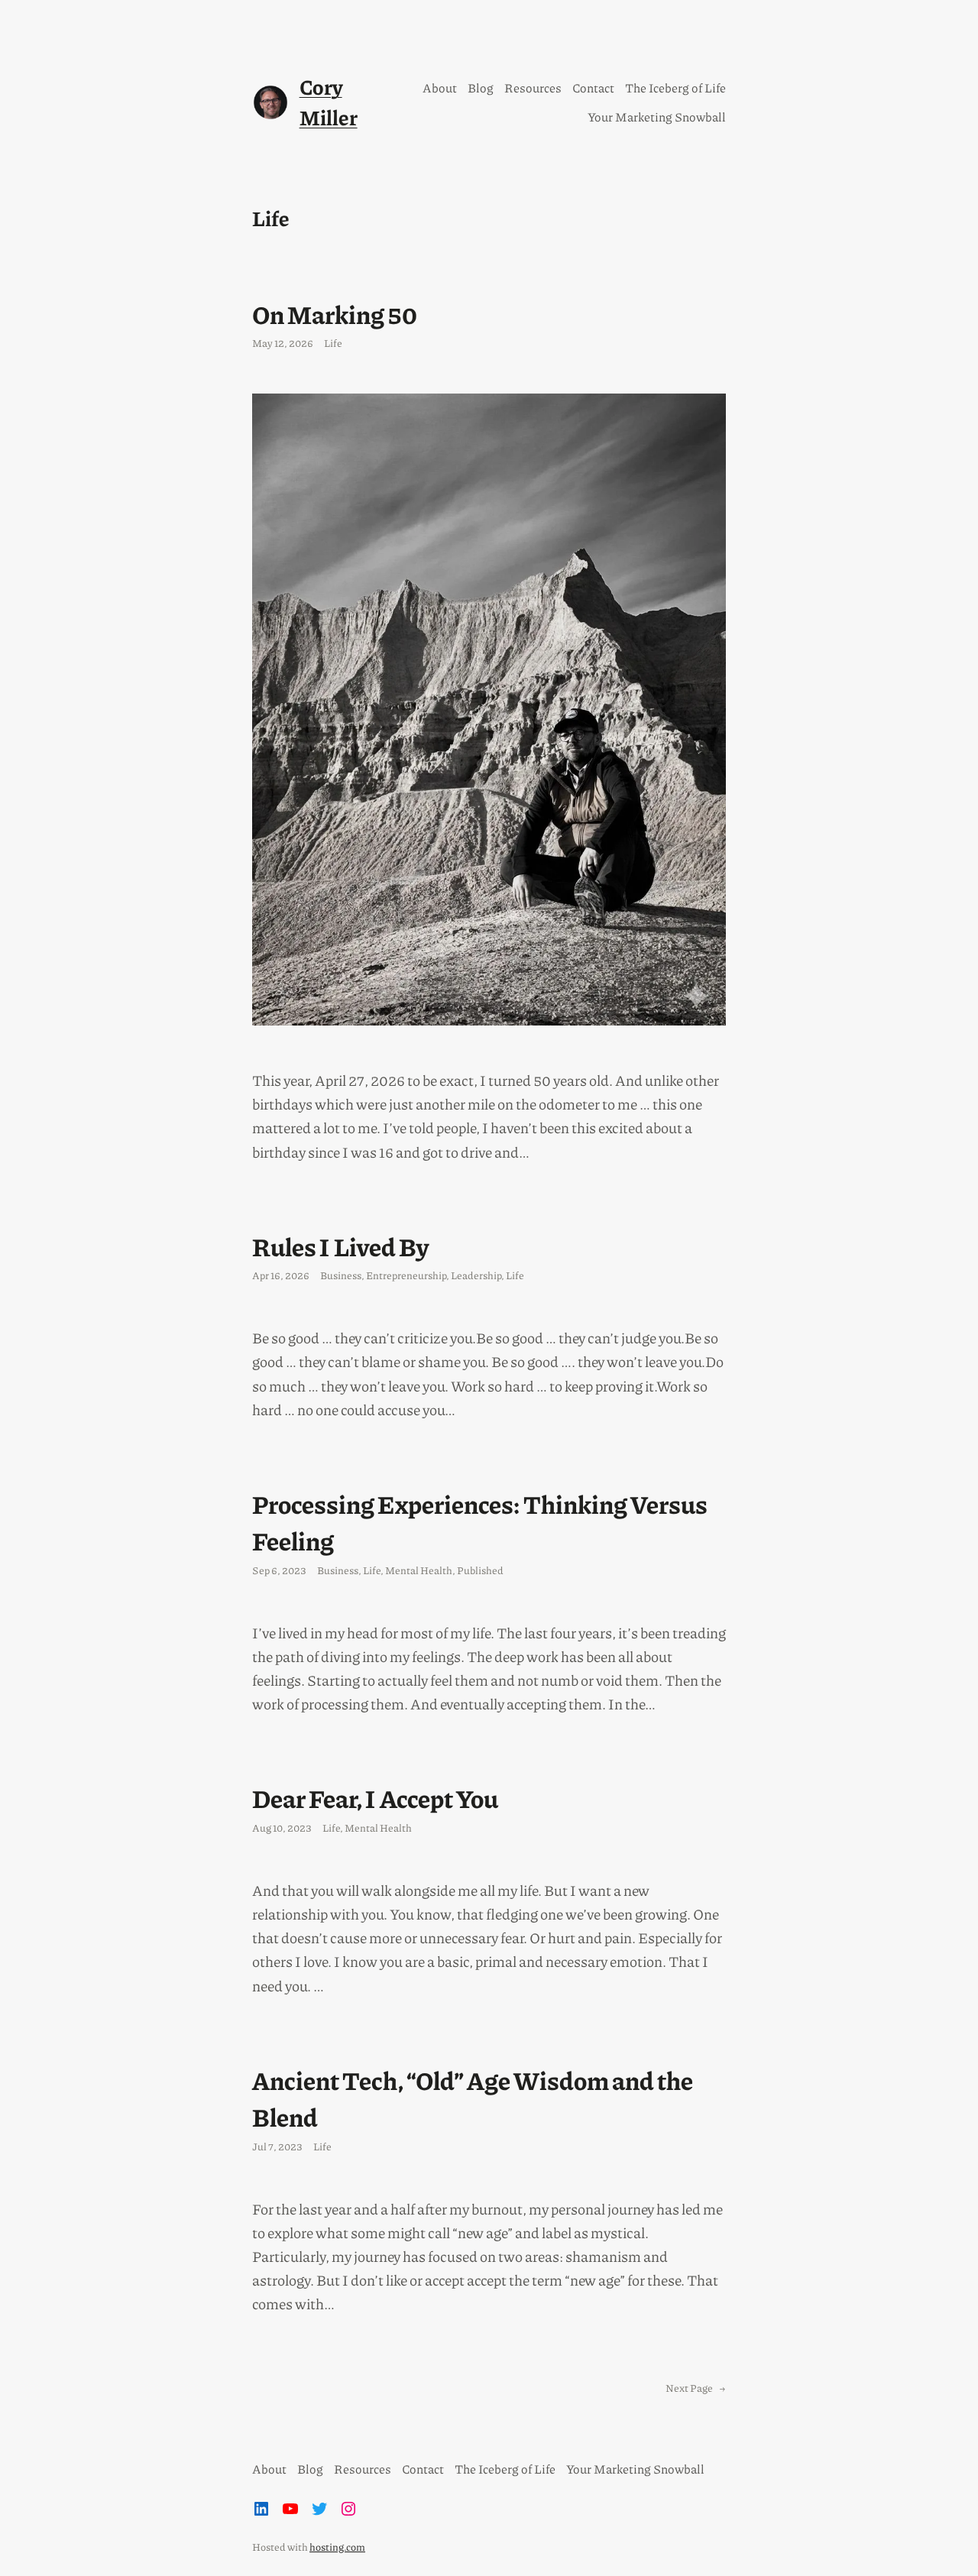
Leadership (476, 1275)
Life (333, 343)
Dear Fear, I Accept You (375, 1798)
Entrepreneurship (406, 1275)
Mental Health (419, 1570)
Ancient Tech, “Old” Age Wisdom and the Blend (473, 2098)
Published (480, 1570)
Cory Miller (329, 102)
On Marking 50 (335, 314)
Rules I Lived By (340, 1246)
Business (341, 1275)
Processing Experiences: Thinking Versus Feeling (480, 1522)
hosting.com (337, 2547)
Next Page (696, 2388)
